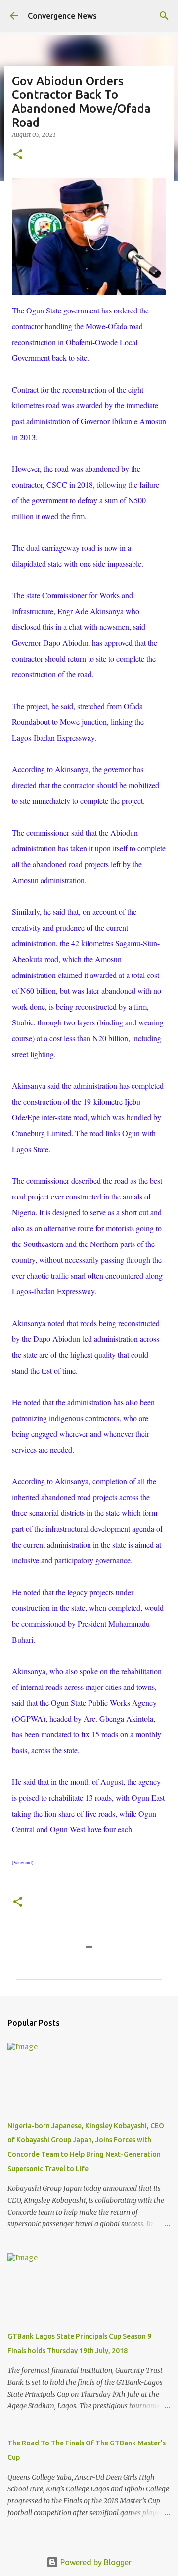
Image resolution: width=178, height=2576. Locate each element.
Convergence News (62, 16)
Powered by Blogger (95, 2562)
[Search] (164, 16)
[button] (18, 155)
